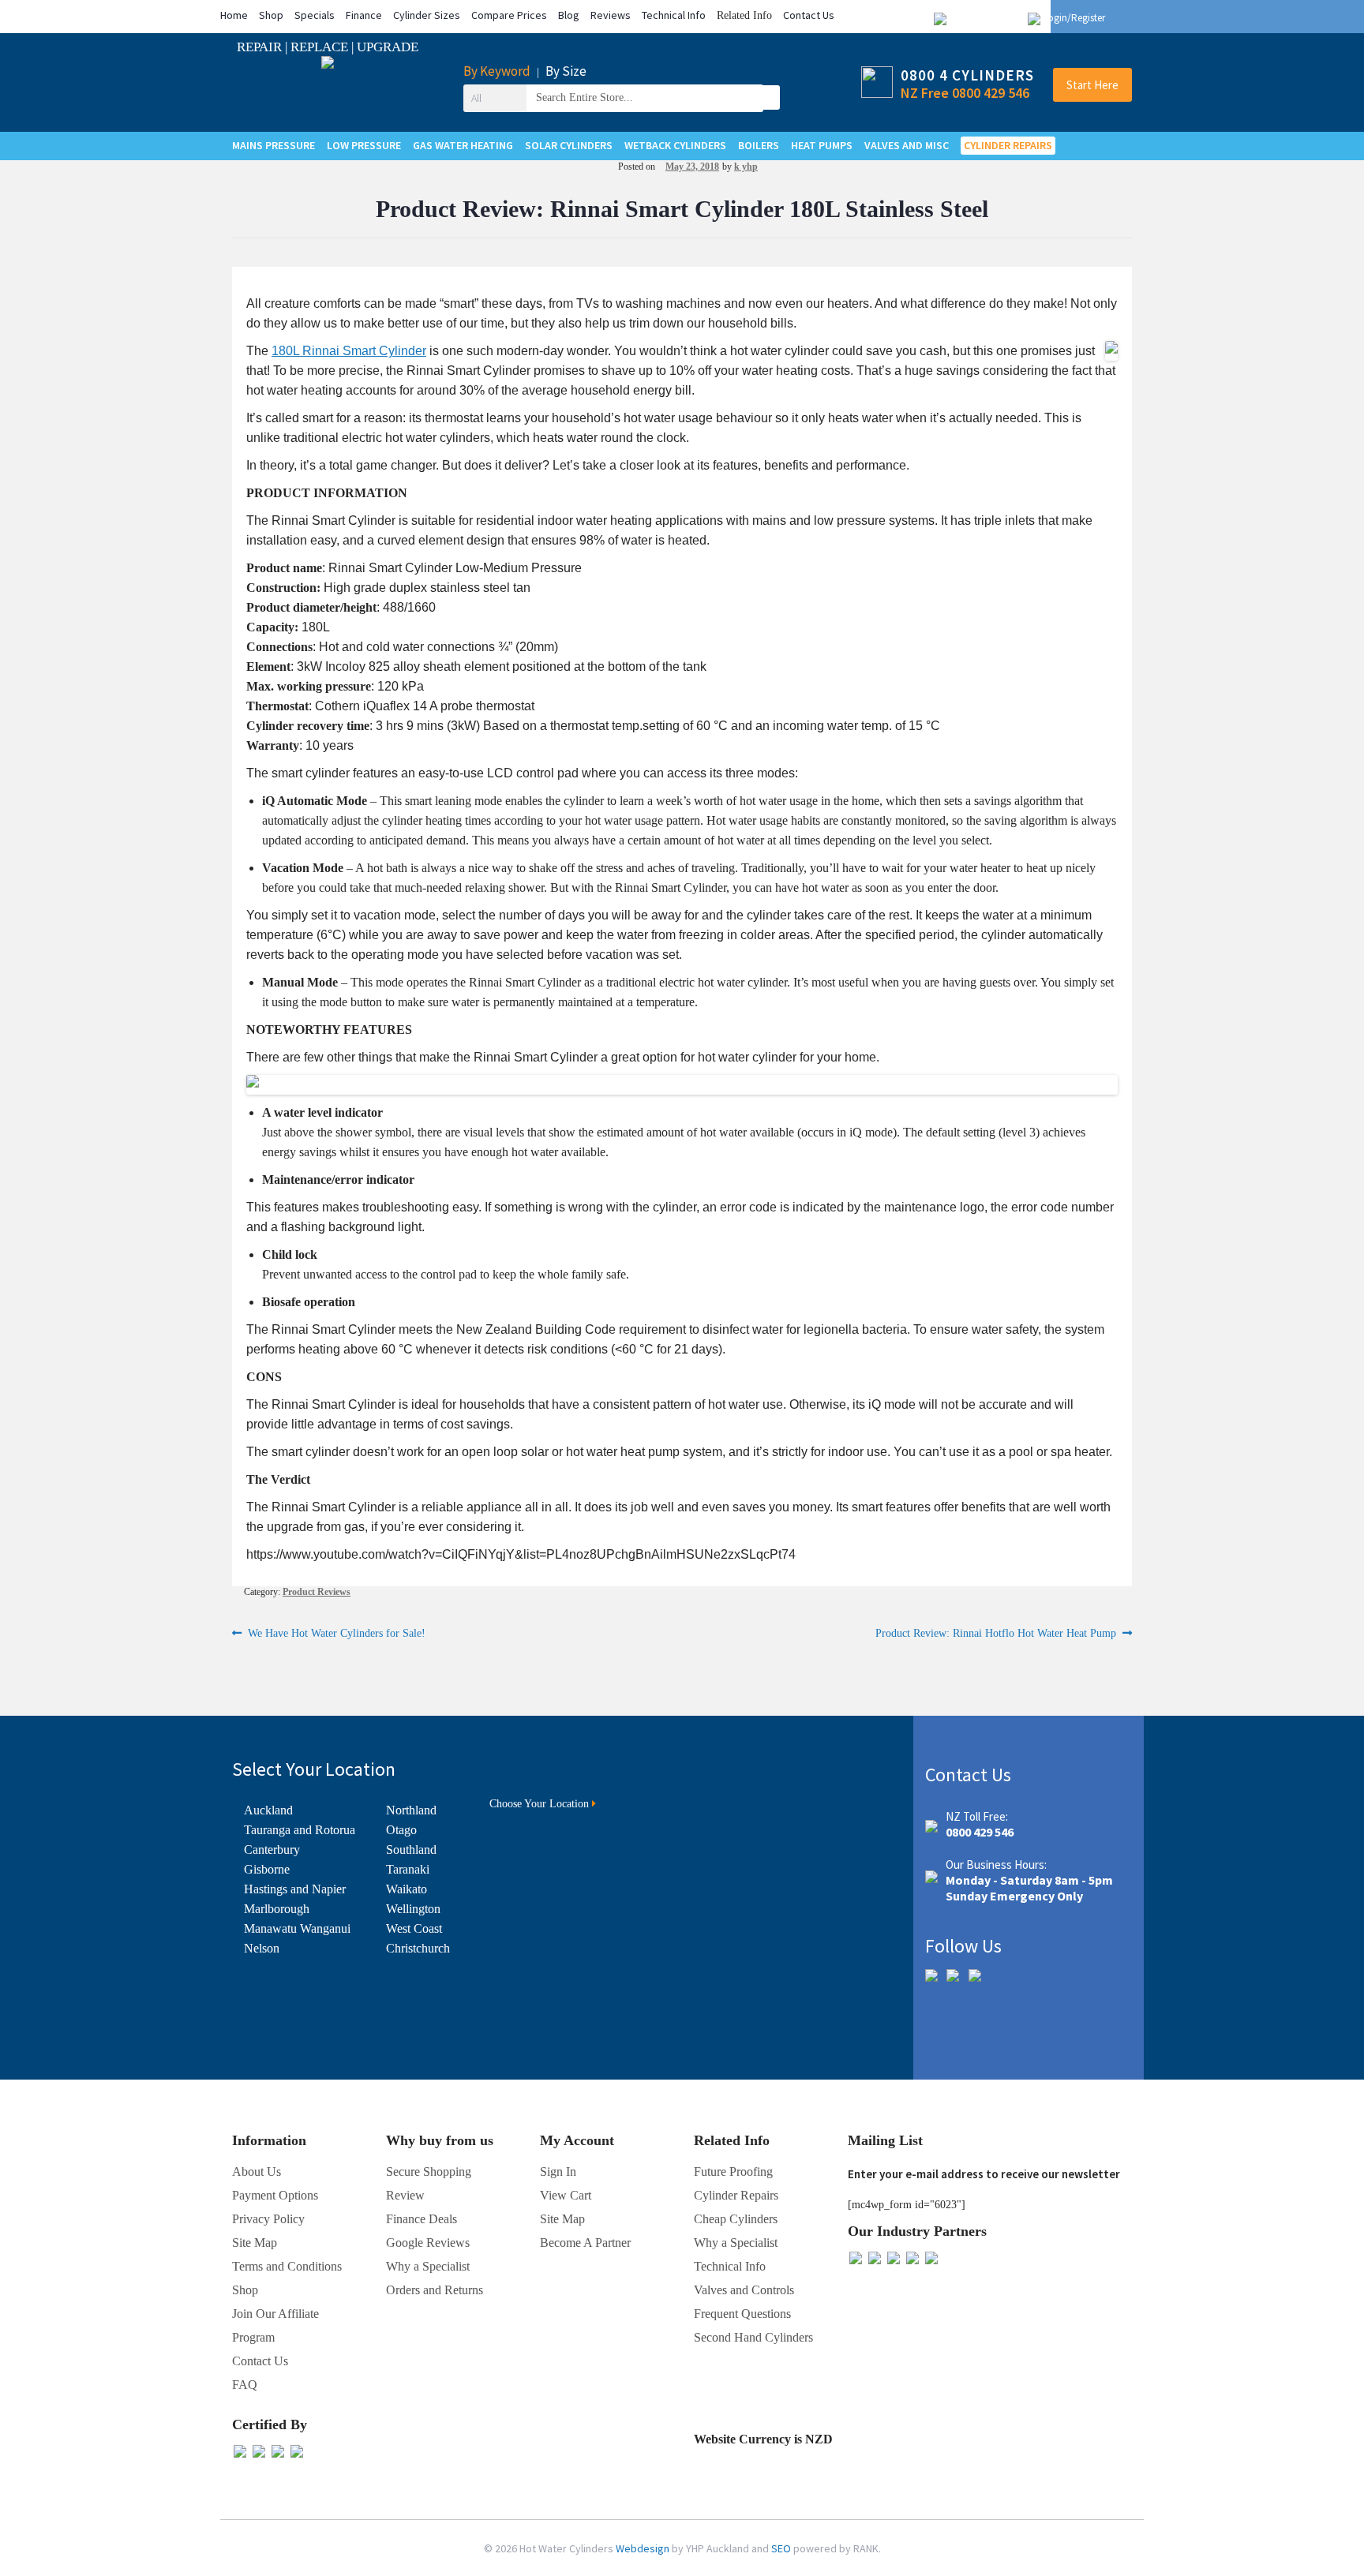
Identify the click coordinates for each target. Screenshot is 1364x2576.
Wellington (413, 1909)
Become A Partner (585, 2243)
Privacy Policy (268, 2219)
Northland (411, 1810)
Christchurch (418, 1948)
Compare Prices (509, 15)
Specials (315, 15)
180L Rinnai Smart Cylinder (349, 351)
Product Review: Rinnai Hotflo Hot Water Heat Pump (996, 1634)
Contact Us (809, 15)
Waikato (407, 1889)
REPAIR (261, 47)
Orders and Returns (435, 2290)
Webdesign (644, 2548)
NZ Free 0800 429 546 (965, 93)
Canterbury (272, 1850)
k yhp (746, 167)
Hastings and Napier (295, 1889)
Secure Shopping (429, 2172)
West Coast (414, 1928)
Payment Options (275, 2195)
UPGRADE (388, 47)
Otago (401, 1830)
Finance (364, 15)
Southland (411, 1850)
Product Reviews (317, 1592)
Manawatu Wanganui (297, 1928)
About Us (257, 2172)
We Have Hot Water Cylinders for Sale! (336, 1634)
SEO (782, 2548)
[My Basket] (1118, 18)
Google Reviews (428, 2243)
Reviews (611, 15)
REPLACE (321, 47)
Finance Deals (422, 2219)
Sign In (558, 2172)
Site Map (562, 2219)
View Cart (566, 2195)
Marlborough (277, 1909)
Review (405, 2195)
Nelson (262, 1948)
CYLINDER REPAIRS (1008, 145)
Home (234, 15)
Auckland (268, 1810)
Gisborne (267, 1869)
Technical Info (674, 15)
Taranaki (408, 1869)
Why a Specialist (428, 2266)
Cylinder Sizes (427, 15)
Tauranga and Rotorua (300, 1830)
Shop (271, 15)
